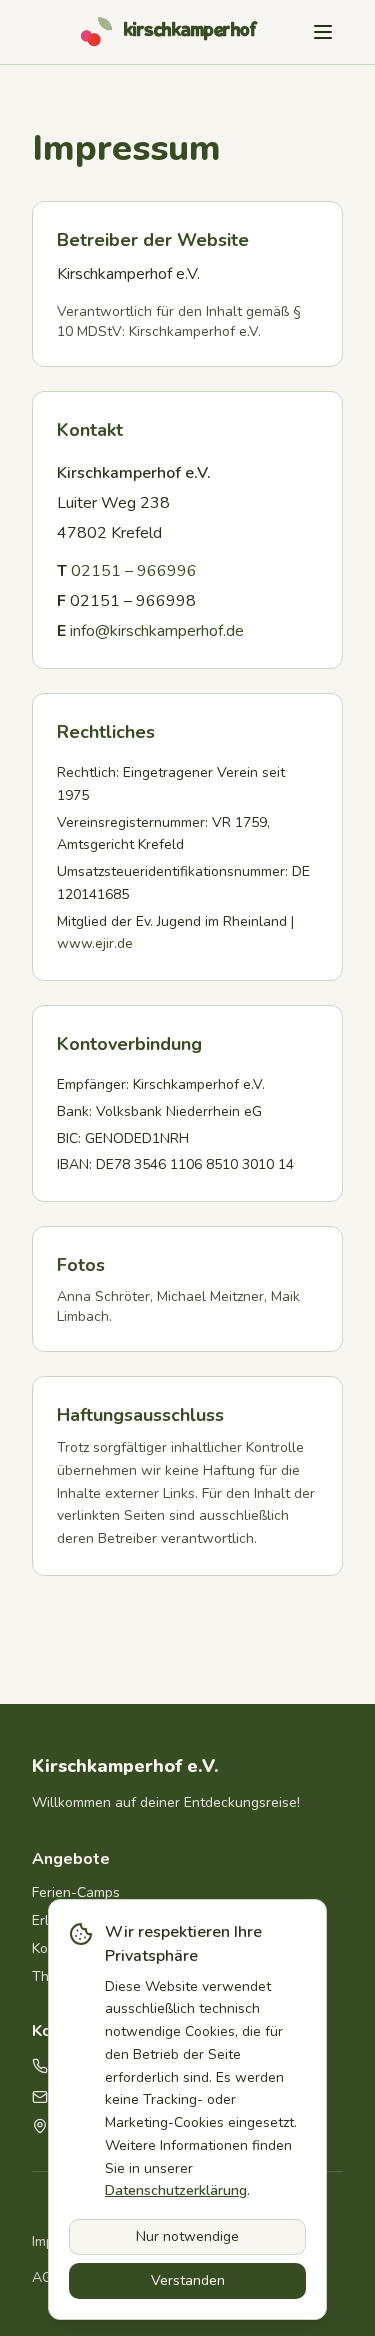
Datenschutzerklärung (176, 2190)
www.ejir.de (95, 943)
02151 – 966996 (134, 571)
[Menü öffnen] (323, 32)
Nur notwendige (187, 2236)
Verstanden (188, 2280)
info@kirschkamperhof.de (157, 631)
